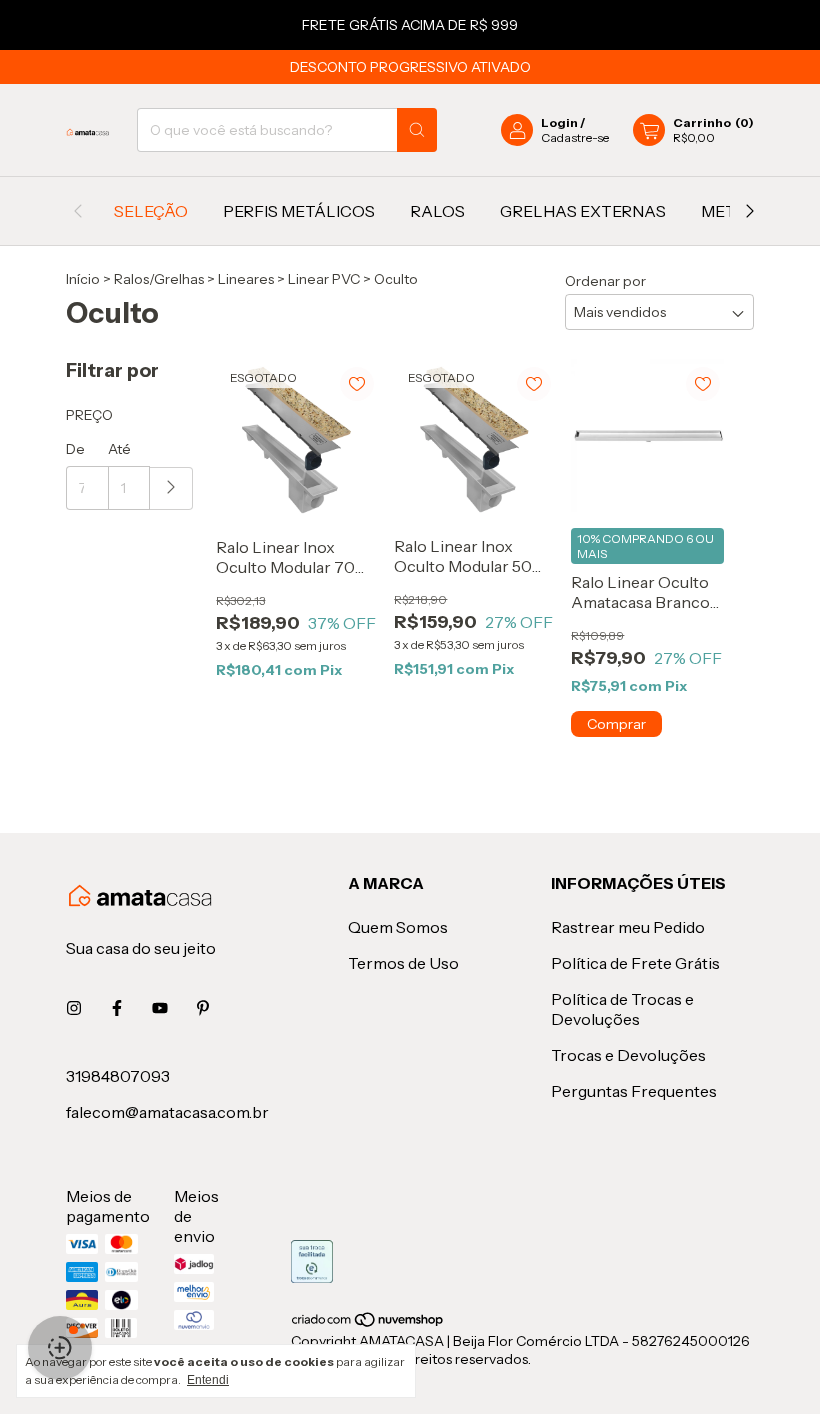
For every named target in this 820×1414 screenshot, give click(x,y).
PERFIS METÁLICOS (299, 211)
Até (119, 449)
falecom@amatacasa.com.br (167, 1112)
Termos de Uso (403, 963)
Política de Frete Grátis (635, 963)
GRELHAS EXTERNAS (583, 211)
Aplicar (171, 488)
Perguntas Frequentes (634, 1091)
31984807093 (118, 1076)
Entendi (208, 1380)
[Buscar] (417, 130)
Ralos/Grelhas (159, 279)
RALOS (437, 211)
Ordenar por (605, 281)
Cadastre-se (575, 137)
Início (83, 279)
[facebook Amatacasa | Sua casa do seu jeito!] (117, 1008)
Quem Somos (398, 927)
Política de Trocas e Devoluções (622, 1009)
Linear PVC (324, 279)
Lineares (246, 279)
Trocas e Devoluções (628, 1055)
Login (559, 122)
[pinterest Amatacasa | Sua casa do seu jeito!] (203, 1008)
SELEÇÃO (151, 211)
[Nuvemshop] (368, 1323)
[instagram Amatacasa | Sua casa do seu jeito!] (74, 1008)
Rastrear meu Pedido (628, 927)
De (75, 449)
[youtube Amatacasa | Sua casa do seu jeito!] (160, 1008)
